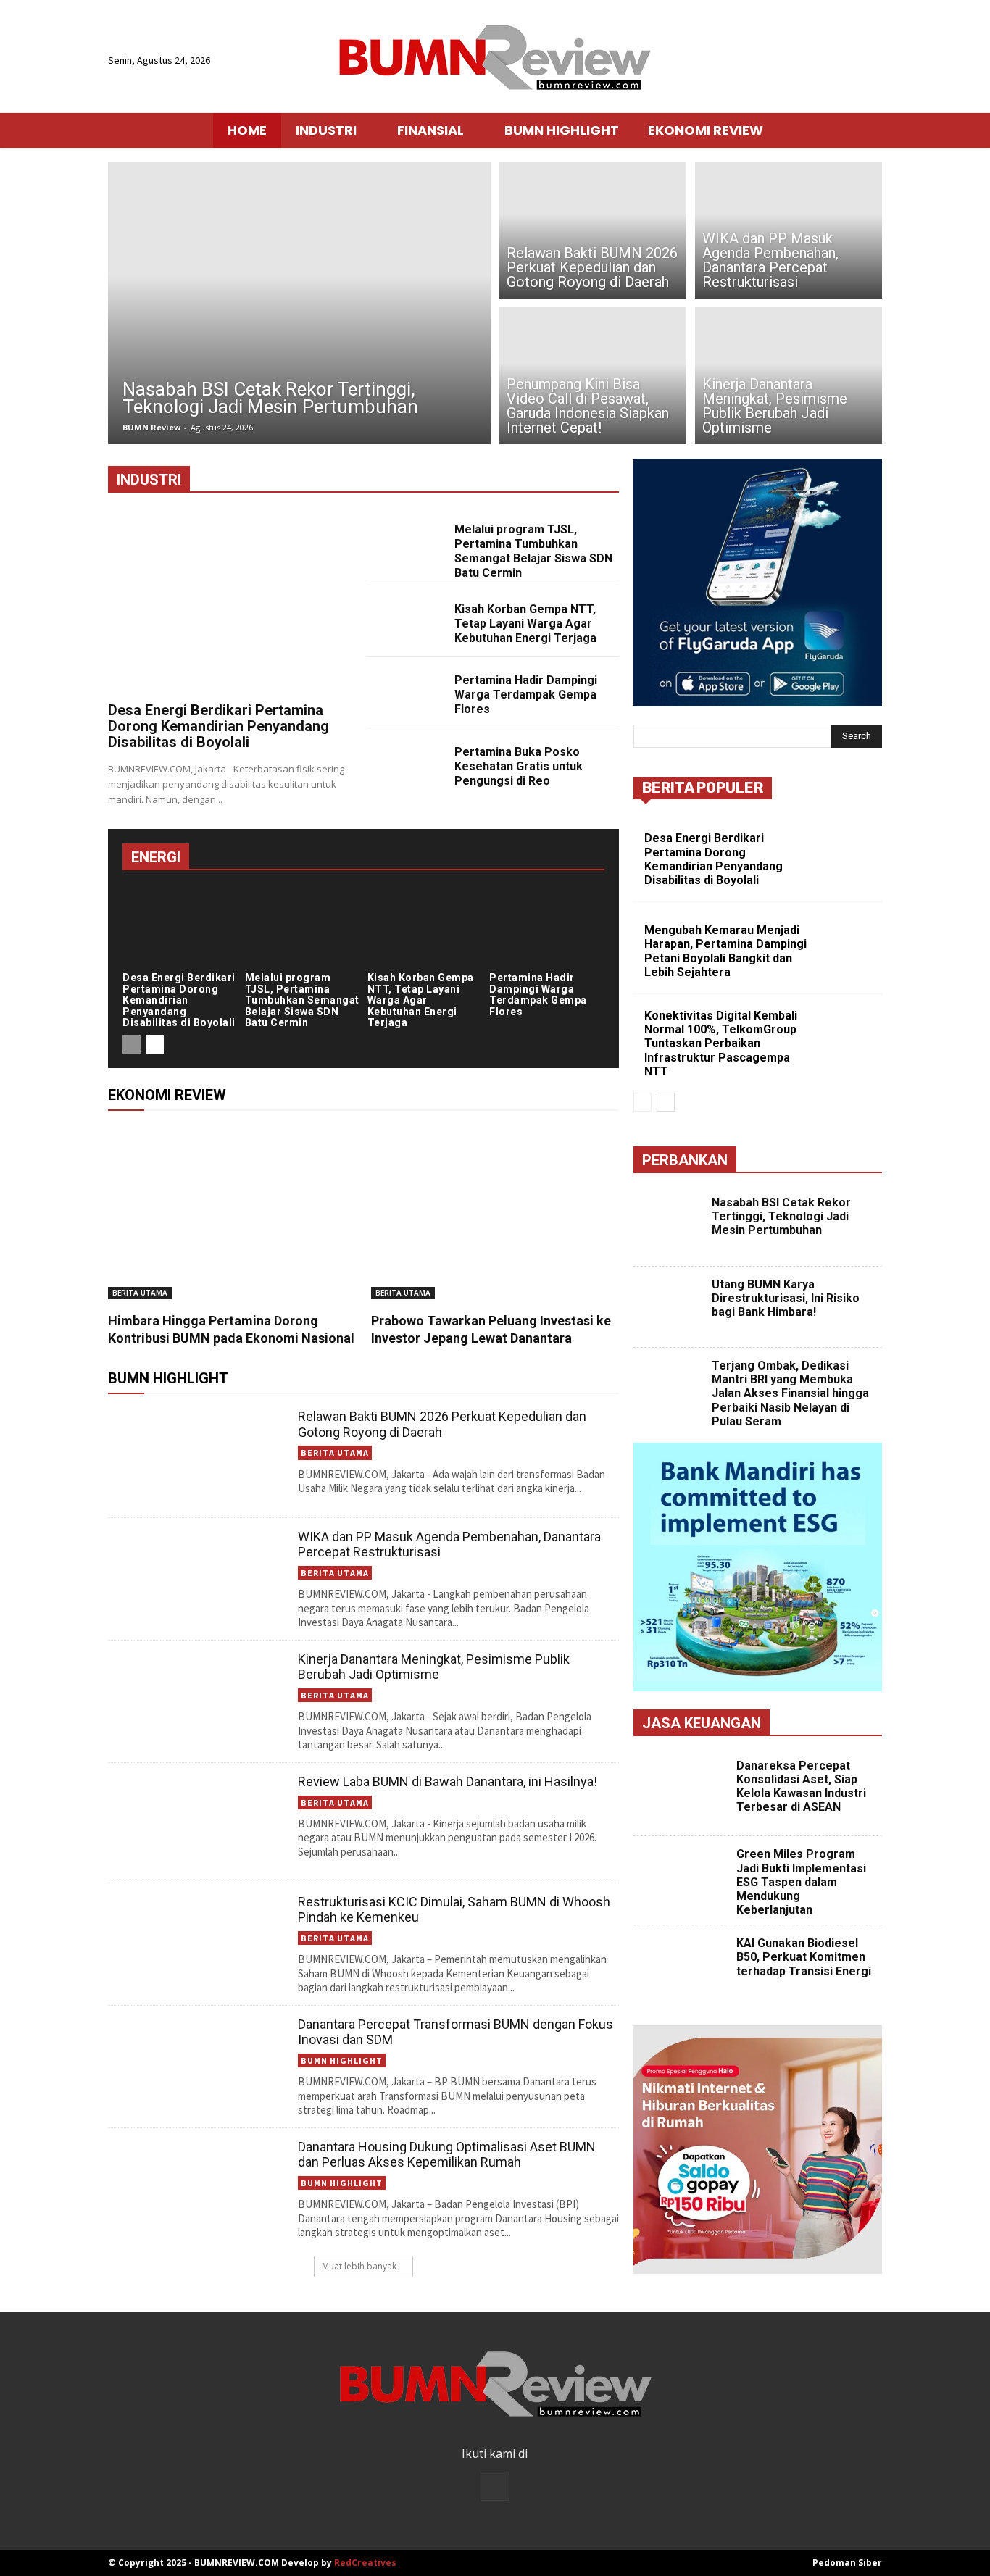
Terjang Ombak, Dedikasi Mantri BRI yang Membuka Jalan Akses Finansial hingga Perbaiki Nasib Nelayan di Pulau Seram (790, 1393)
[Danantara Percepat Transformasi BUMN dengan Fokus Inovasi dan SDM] (197, 2066)
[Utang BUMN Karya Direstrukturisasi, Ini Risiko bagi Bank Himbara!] (671, 1308)
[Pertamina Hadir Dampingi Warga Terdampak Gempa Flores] (405, 692)
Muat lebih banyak (359, 2266)
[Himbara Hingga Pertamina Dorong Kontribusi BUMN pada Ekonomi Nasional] (232, 1212)
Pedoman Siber (847, 2563)
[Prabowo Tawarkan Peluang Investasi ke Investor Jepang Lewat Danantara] (495, 1212)
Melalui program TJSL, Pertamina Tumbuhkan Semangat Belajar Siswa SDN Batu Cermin (533, 551)
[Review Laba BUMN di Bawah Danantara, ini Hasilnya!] (197, 1823)
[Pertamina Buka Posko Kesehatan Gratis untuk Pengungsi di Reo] (405, 764)
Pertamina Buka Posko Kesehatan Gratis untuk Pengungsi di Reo (519, 766)
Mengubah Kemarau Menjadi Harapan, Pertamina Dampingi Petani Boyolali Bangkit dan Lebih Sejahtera (725, 951)
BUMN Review (151, 427)
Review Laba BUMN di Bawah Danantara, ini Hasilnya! (448, 1781)
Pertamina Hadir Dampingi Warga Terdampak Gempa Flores (526, 695)
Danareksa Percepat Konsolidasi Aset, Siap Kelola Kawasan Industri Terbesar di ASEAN (801, 1787)
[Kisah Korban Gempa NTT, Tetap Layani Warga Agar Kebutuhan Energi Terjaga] (405, 621)
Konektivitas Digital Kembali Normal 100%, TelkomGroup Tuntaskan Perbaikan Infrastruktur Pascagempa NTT (721, 1043)
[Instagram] (495, 2486)
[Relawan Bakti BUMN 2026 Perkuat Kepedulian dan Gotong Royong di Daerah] (593, 228)
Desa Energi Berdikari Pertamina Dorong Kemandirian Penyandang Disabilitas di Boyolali (219, 726)
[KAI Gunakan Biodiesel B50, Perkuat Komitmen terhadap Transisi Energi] (683, 1970)
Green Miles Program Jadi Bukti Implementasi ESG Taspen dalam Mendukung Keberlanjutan (801, 1882)
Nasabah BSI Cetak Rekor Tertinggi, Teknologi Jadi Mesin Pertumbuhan (781, 1216)
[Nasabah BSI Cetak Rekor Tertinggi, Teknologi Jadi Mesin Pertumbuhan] (299, 303)
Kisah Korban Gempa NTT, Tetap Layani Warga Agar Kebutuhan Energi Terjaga (525, 624)
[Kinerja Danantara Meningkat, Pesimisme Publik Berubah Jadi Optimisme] (789, 378)
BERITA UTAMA (140, 1293)
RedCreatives (365, 2563)
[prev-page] (132, 1045)
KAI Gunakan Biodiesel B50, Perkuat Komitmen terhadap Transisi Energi (804, 1957)
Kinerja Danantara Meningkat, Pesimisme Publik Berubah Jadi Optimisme (434, 1667)
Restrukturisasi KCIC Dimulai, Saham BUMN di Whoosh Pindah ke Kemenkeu (454, 1910)
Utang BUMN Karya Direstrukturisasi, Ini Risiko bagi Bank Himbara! (786, 1298)
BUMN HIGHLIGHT (342, 2060)
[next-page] (155, 1045)
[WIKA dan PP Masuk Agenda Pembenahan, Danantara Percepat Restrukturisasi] (789, 228)
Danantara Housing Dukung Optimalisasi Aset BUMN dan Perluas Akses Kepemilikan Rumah (447, 2155)
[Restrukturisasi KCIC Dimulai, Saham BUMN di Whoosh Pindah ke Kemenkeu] (197, 1943)
